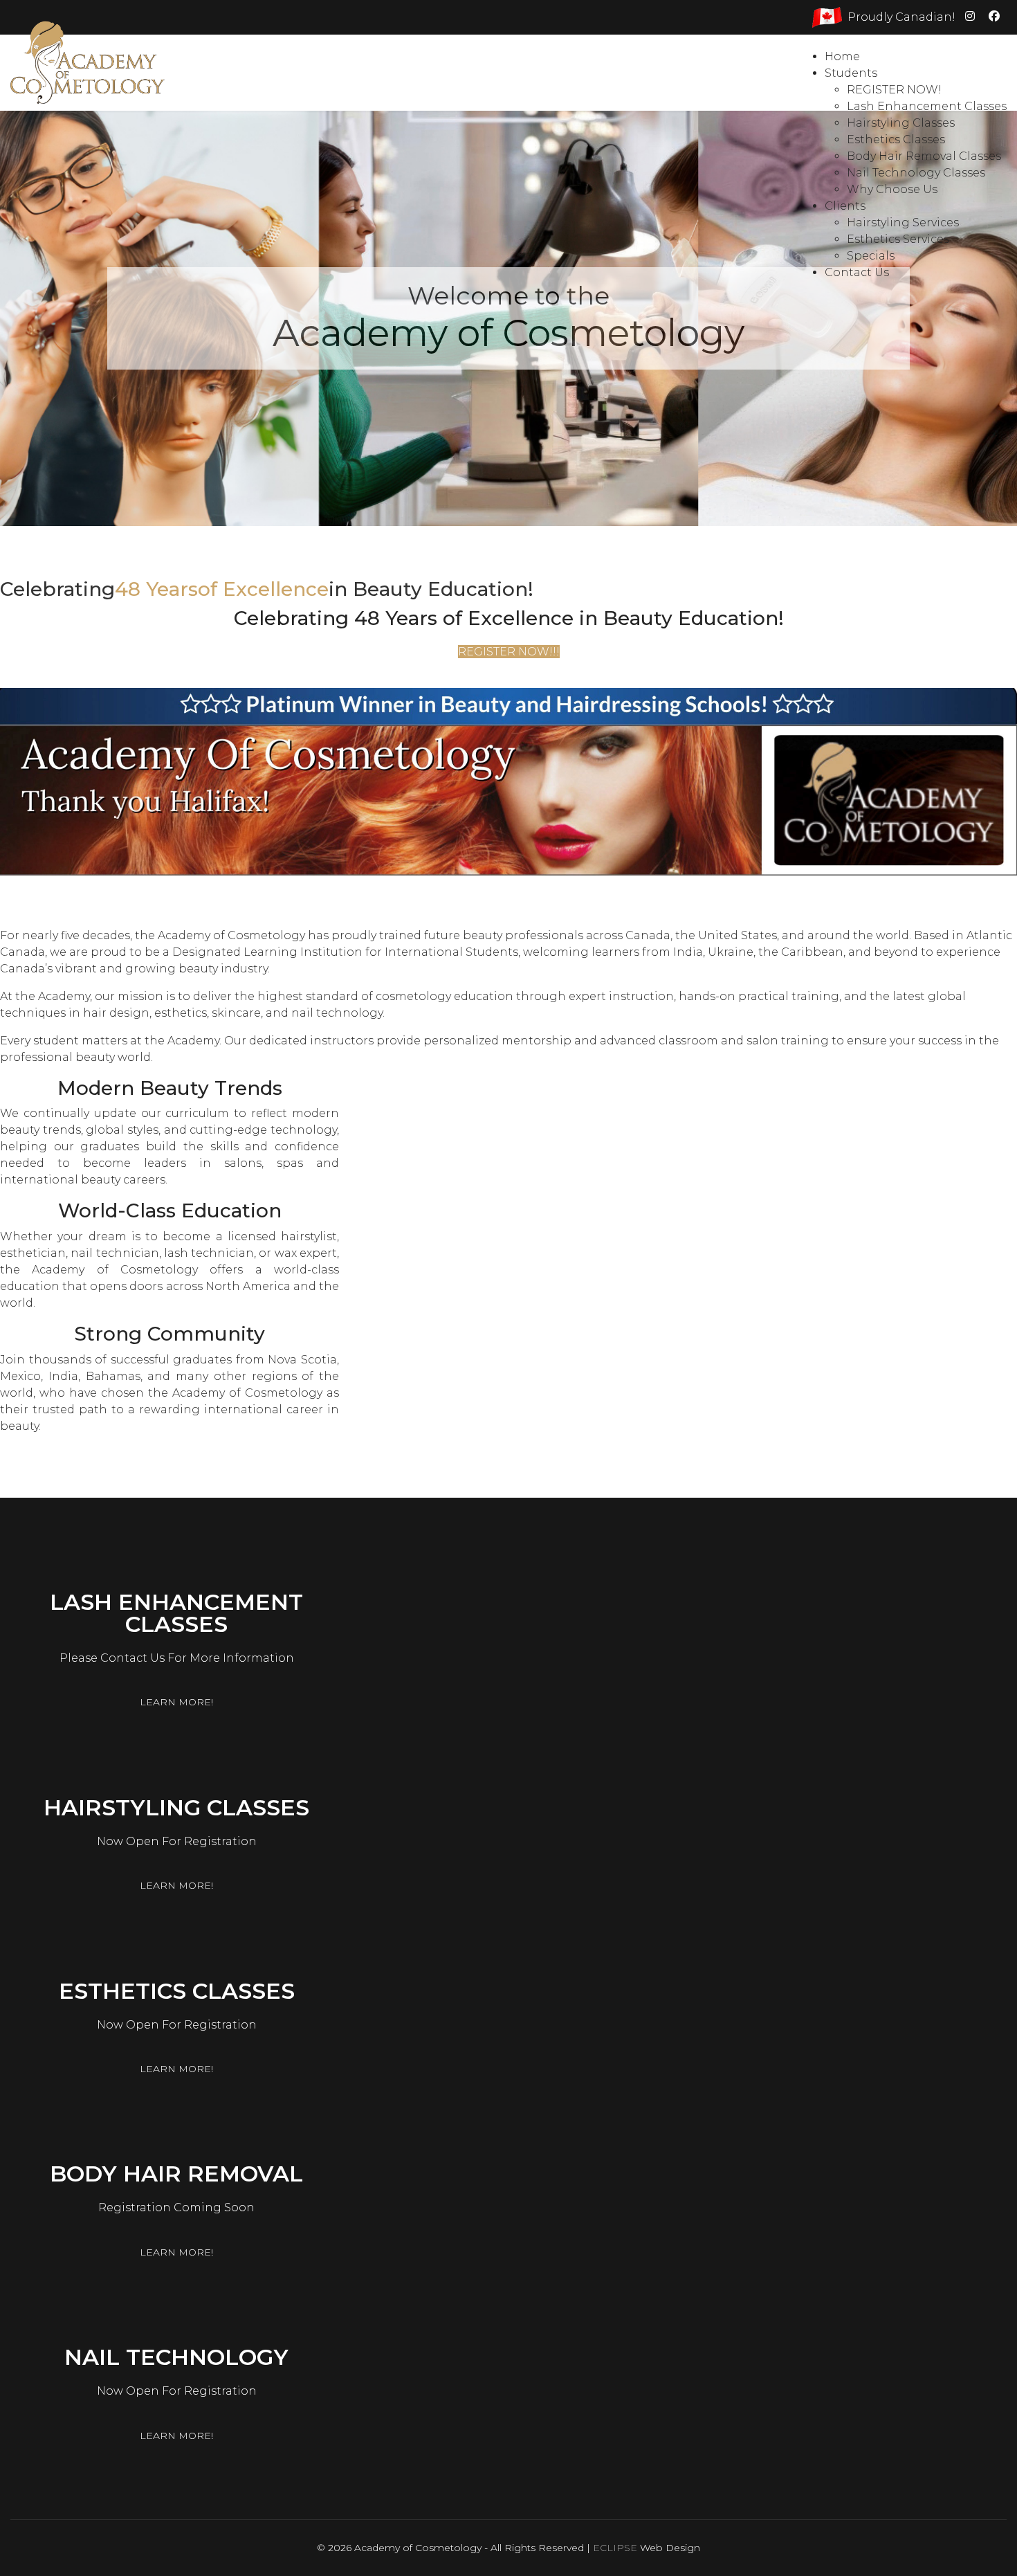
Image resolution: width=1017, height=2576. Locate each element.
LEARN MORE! (176, 1702)
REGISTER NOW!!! (509, 652)
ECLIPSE (615, 2548)
